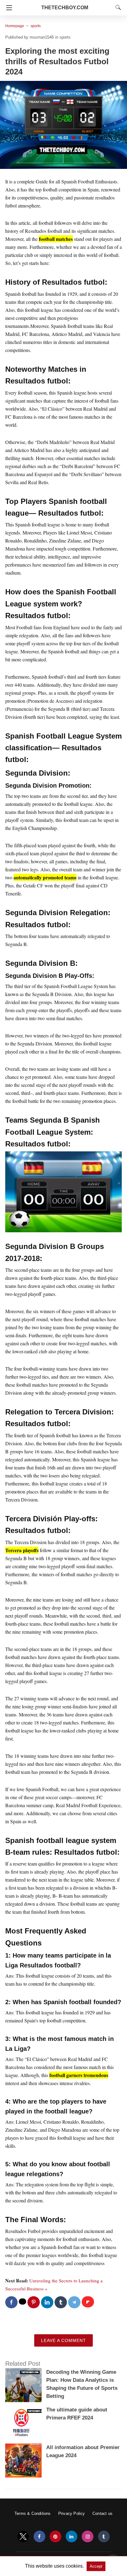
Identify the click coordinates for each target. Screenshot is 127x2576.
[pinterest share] (34, 2302)
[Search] (117, 7)
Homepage (15, 26)
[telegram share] (74, 2302)
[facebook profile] (39, 2537)
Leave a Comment (63, 2340)
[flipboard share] (88, 2302)
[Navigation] (8, 8)
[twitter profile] (23, 2537)
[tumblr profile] (104, 2537)
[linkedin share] (47, 2302)
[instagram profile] (88, 2537)
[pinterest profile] (55, 2537)
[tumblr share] (61, 2302)
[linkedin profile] (72, 2537)
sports (36, 26)
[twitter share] (23, 2302)
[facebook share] (11, 2302)
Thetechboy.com (65, 8)
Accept (96, 2566)
